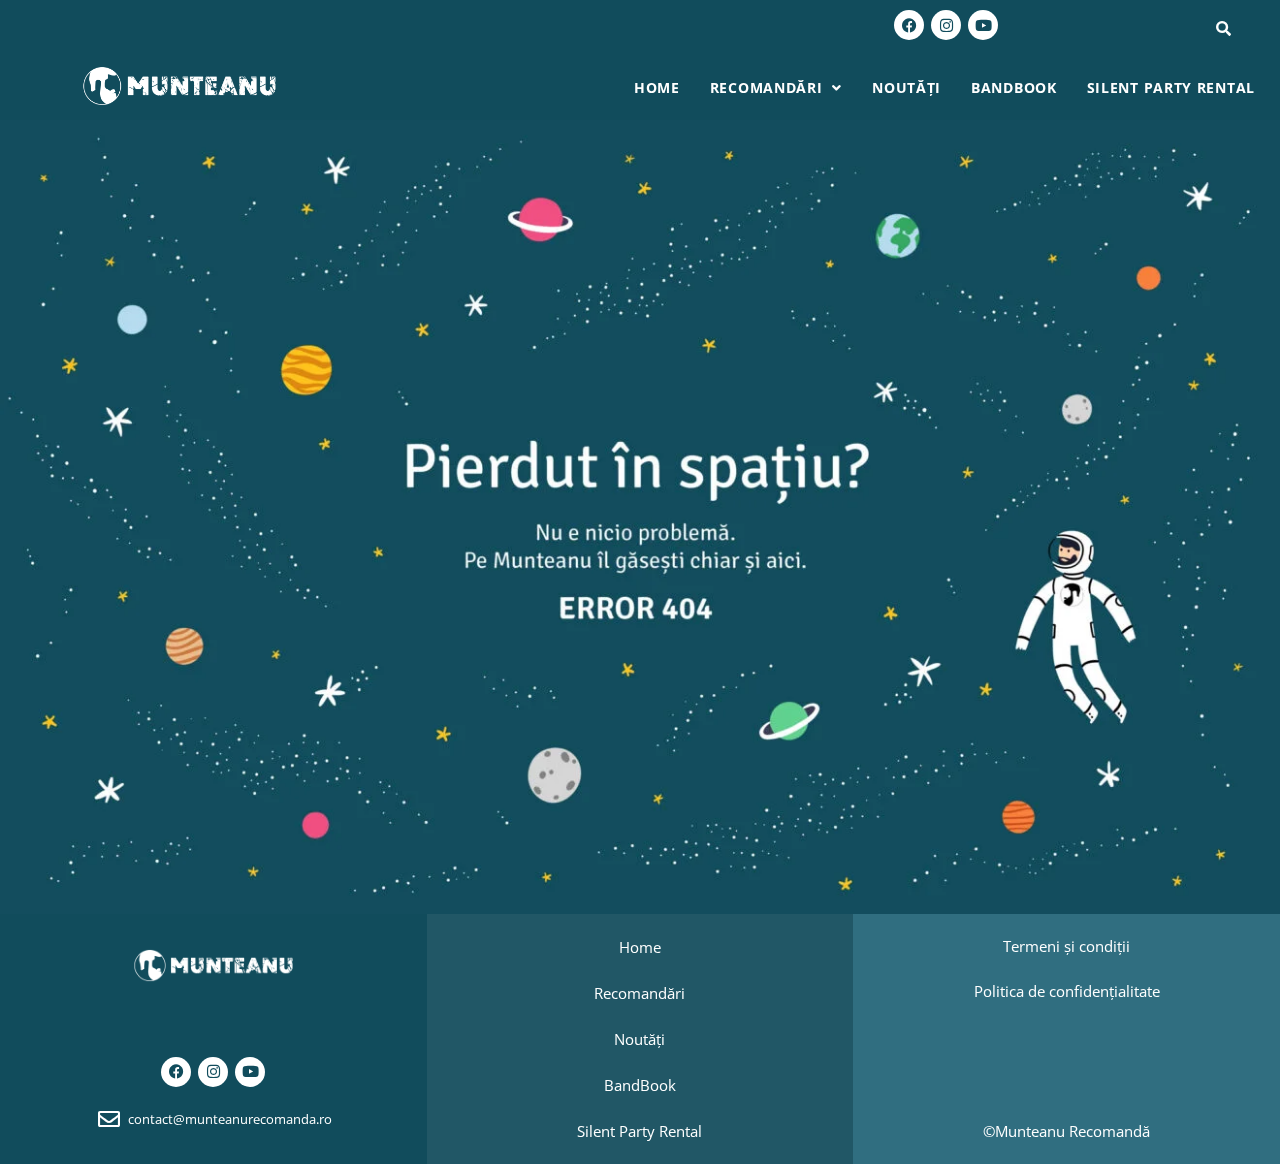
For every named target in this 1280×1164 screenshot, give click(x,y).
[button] (776, 88)
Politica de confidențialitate (1067, 991)
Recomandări (766, 87)
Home (657, 87)
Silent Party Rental (1171, 87)
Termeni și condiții (1066, 946)
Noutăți (906, 87)
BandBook (1014, 87)
